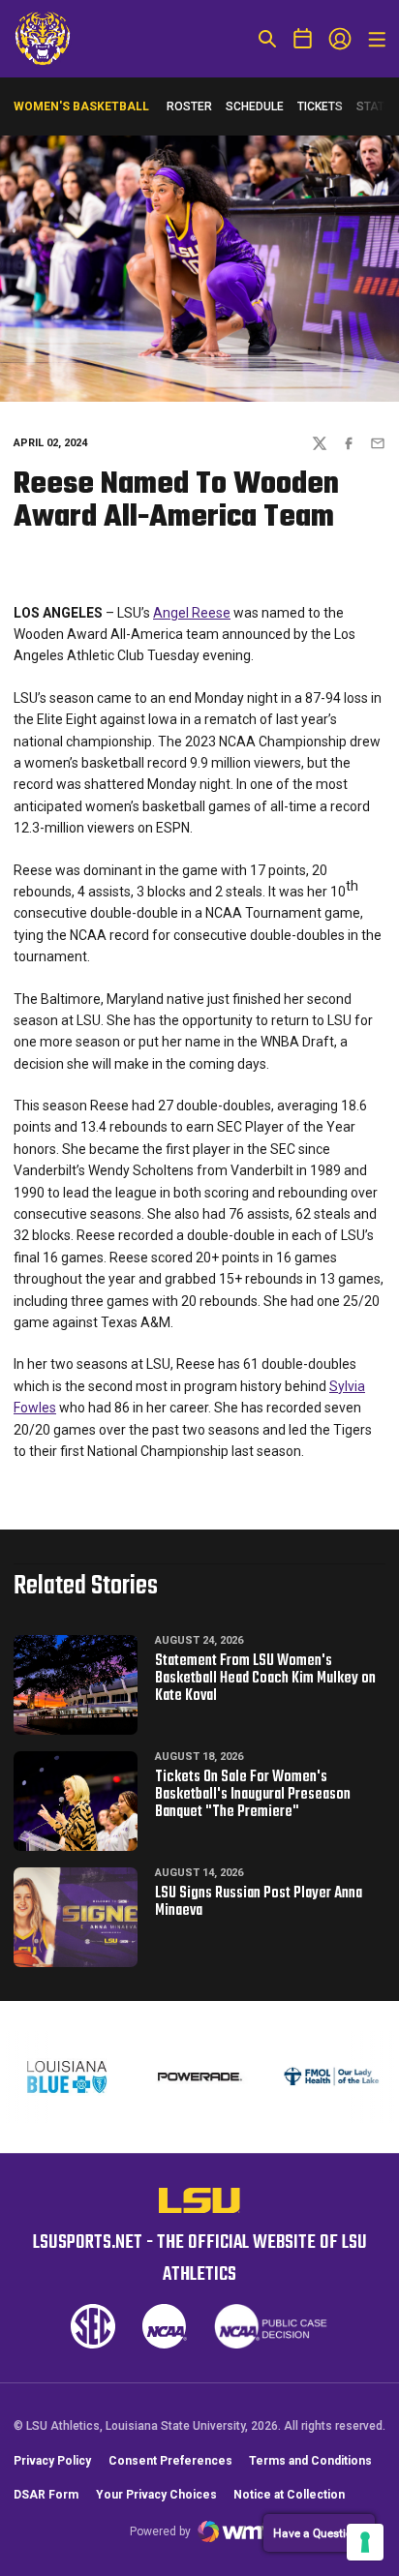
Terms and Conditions (310, 2461)
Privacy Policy (52, 2461)
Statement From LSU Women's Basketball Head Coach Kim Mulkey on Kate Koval (265, 1679)
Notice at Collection (289, 2495)
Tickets (320, 111)
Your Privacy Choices (156, 2495)
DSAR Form (46, 2495)
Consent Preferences (170, 2461)
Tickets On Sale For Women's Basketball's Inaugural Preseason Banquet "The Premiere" (253, 1795)
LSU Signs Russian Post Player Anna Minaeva (259, 1902)
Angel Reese (192, 613)
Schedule (255, 106)
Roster (189, 106)
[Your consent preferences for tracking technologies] (365, 2542)
